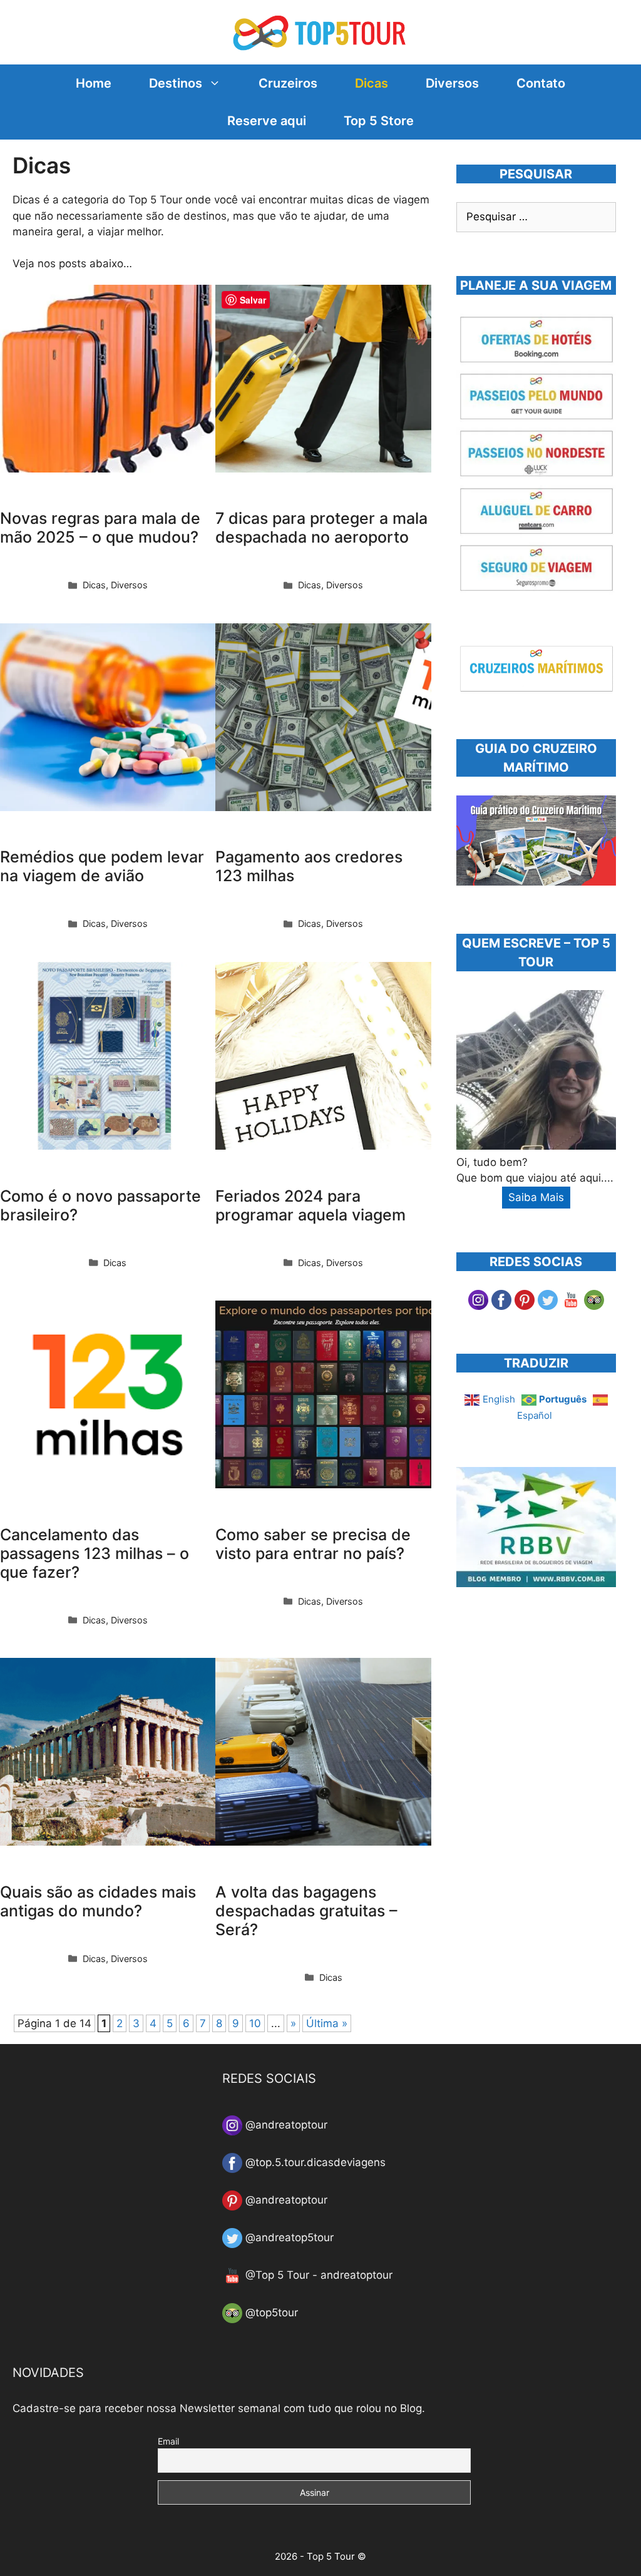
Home (94, 83)
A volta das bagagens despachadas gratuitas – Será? (306, 1911)
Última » (327, 2023)
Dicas (372, 83)
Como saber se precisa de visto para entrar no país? (313, 1544)
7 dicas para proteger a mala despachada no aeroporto (321, 528)
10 (255, 2023)
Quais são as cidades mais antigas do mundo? (98, 1901)
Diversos (452, 83)
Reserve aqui (267, 121)
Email (168, 2441)
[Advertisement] (549, 1709)
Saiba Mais (536, 1197)
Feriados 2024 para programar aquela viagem (310, 1205)
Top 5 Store (379, 121)
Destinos (176, 83)
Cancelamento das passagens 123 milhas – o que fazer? (95, 1553)
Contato (541, 83)
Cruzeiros (288, 83)
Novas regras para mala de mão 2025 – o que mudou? (100, 528)
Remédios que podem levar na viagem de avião (102, 866)
